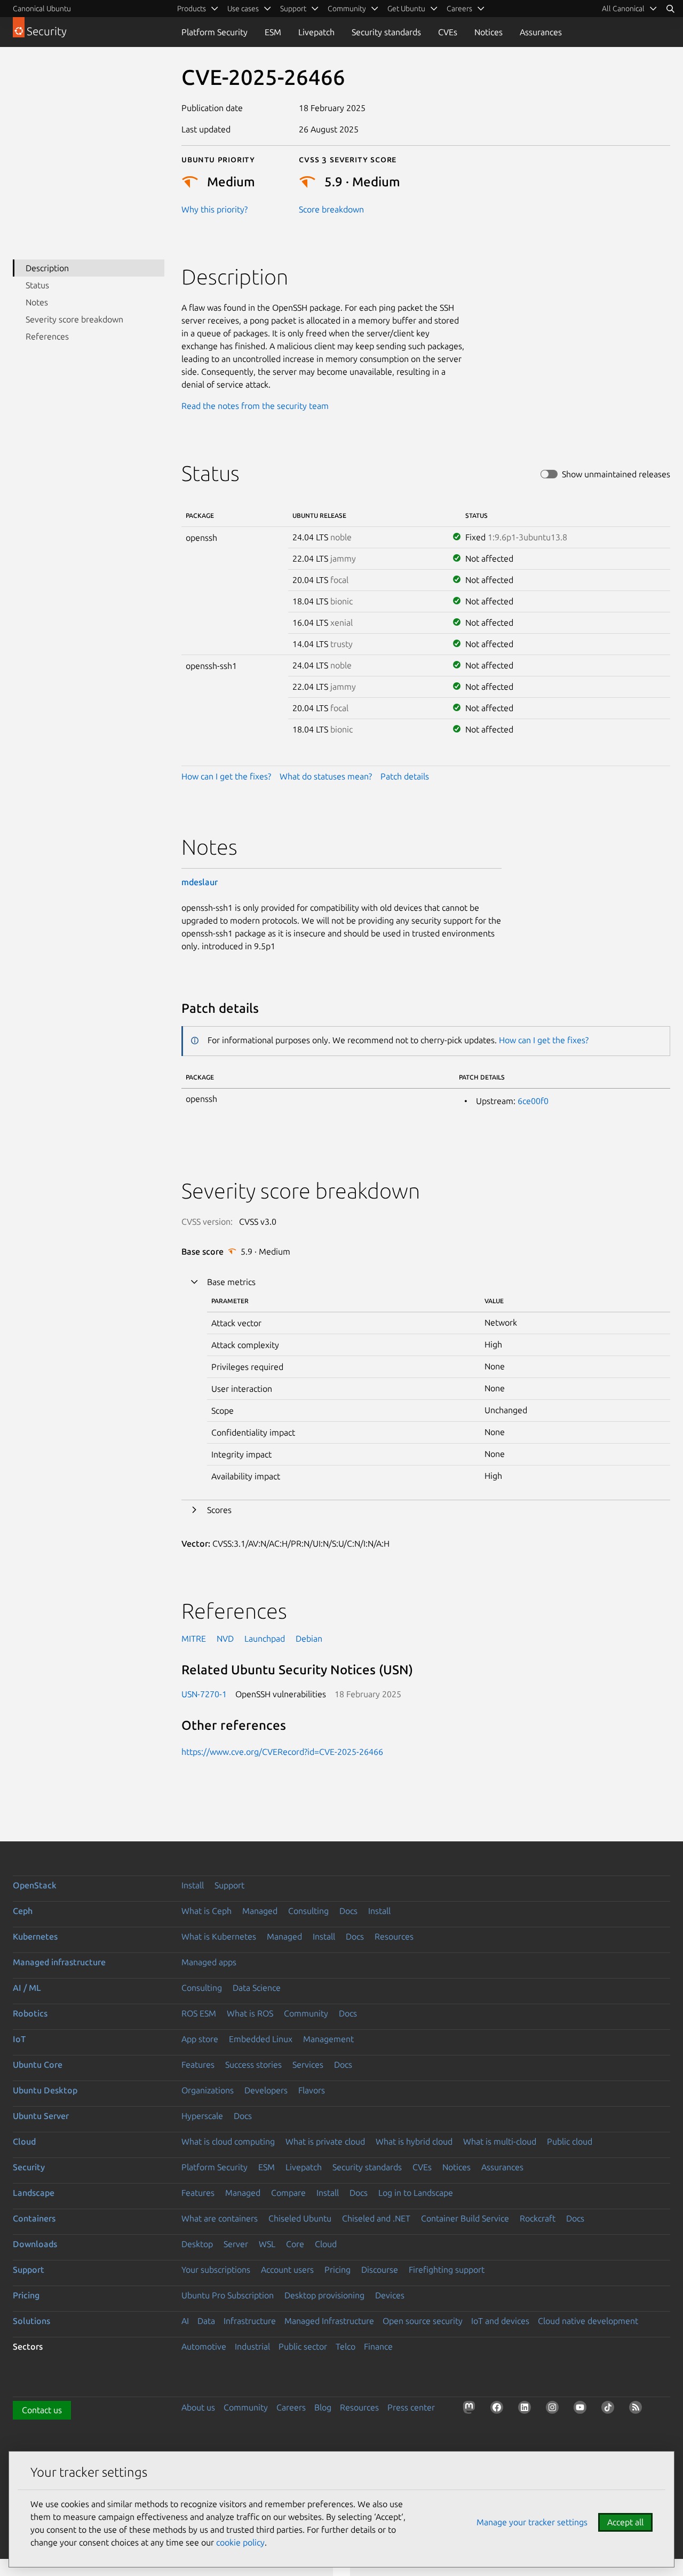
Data (206, 2321)
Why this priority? (215, 209)
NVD (225, 1638)
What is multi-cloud (500, 2141)
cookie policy (240, 2542)
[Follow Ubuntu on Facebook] (499, 2409)
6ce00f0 (533, 1101)
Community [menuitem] (347, 9)
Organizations (208, 2090)
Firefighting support (447, 2270)
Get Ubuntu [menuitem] (406, 9)
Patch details (405, 776)
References (47, 336)
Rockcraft (538, 2218)
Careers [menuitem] (459, 9)
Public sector (303, 2346)
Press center (411, 2407)
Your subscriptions (216, 2270)
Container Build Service (465, 2218)
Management (328, 2039)
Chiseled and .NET (376, 2218)
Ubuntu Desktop (45, 2090)
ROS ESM (199, 2013)
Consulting (308, 1911)
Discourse (380, 2270)
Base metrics (231, 1282)
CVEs (448, 32)
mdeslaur (200, 882)
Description (47, 268)
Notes (37, 302)
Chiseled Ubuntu (300, 2218)
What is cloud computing (228, 2141)
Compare (288, 2193)
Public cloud (570, 2141)
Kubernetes (35, 1936)
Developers (266, 2090)
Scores (219, 1510)
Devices (390, 2295)
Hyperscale (202, 2116)
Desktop (197, 2244)
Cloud (24, 2141)
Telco (346, 2346)
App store (200, 2039)
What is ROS (250, 2013)
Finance (378, 2346)
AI (185, 2321)
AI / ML (27, 1988)
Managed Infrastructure (329, 2321)
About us (198, 2407)
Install (193, 1885)
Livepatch (316, 32)
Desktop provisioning (324, 2295)
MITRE (194, 1638)
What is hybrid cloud (414, 2141)
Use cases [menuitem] (243, 9)
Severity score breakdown (74, 319)
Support (229, 1885)
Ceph (23, 1911)
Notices (489, 32)
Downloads (35, 2244)
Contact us (42, 2410)
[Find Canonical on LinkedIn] (527, 2409)
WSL (267, 2244)
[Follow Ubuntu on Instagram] (554, 2409)
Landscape (34, 2193)
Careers (291, 2407)
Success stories (253, 2065)
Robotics (30, 2013)
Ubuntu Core (38, 2065)
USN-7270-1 (204, 1694)
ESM (273, 32)
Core (295, 2244)
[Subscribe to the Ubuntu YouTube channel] (582, 2409)
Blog (323, 2407)
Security (29, 2167)
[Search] (670, 9)
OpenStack (35, 1885)
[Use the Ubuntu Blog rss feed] (638, 2409)
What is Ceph (207, 1911)
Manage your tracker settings (532, 2522)
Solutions (31, 2321)
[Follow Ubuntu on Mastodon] (471, 2409)
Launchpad (265, 1638)
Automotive (204, 2346)
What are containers (220, 2218)
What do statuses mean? (326, 776)
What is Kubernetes (219, 1936)
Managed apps (209, 1962)
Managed (260, 1911)
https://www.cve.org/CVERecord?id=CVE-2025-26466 (282, 1752)
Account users (287, 2270)
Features (198, 2065)
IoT (19, 2039)
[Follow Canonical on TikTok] (610, 2409)
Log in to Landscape (416, 2193)
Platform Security (215, 32)
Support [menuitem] (293, 9)
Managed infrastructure (59, 1962)
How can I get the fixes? (226, 776)
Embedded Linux (261, 2039)
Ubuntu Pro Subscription (228, 2295)
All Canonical (623, 9)
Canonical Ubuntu (42, 9)
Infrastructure (250, 2321)
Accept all (625, 2522)
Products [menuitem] (192, 9)
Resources (394, 1936)
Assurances (541, 32)
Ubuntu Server (41, 2116)
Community (306, 2013)
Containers (34, 2218)
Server (236, 2244)
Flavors (312, 2090)
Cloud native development (588, 2321)
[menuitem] (630, 9)
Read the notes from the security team (255, 406)
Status (37, 285)
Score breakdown (331, 209)
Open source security (423, 2321)
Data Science (257, 1988)
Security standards (386, 32)
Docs (348, 1911)
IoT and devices (500, 2321)
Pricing (337, 2270)
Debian (309, 1638)
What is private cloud (325, 2141)
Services (308, 2065)
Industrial (252, 2346)
